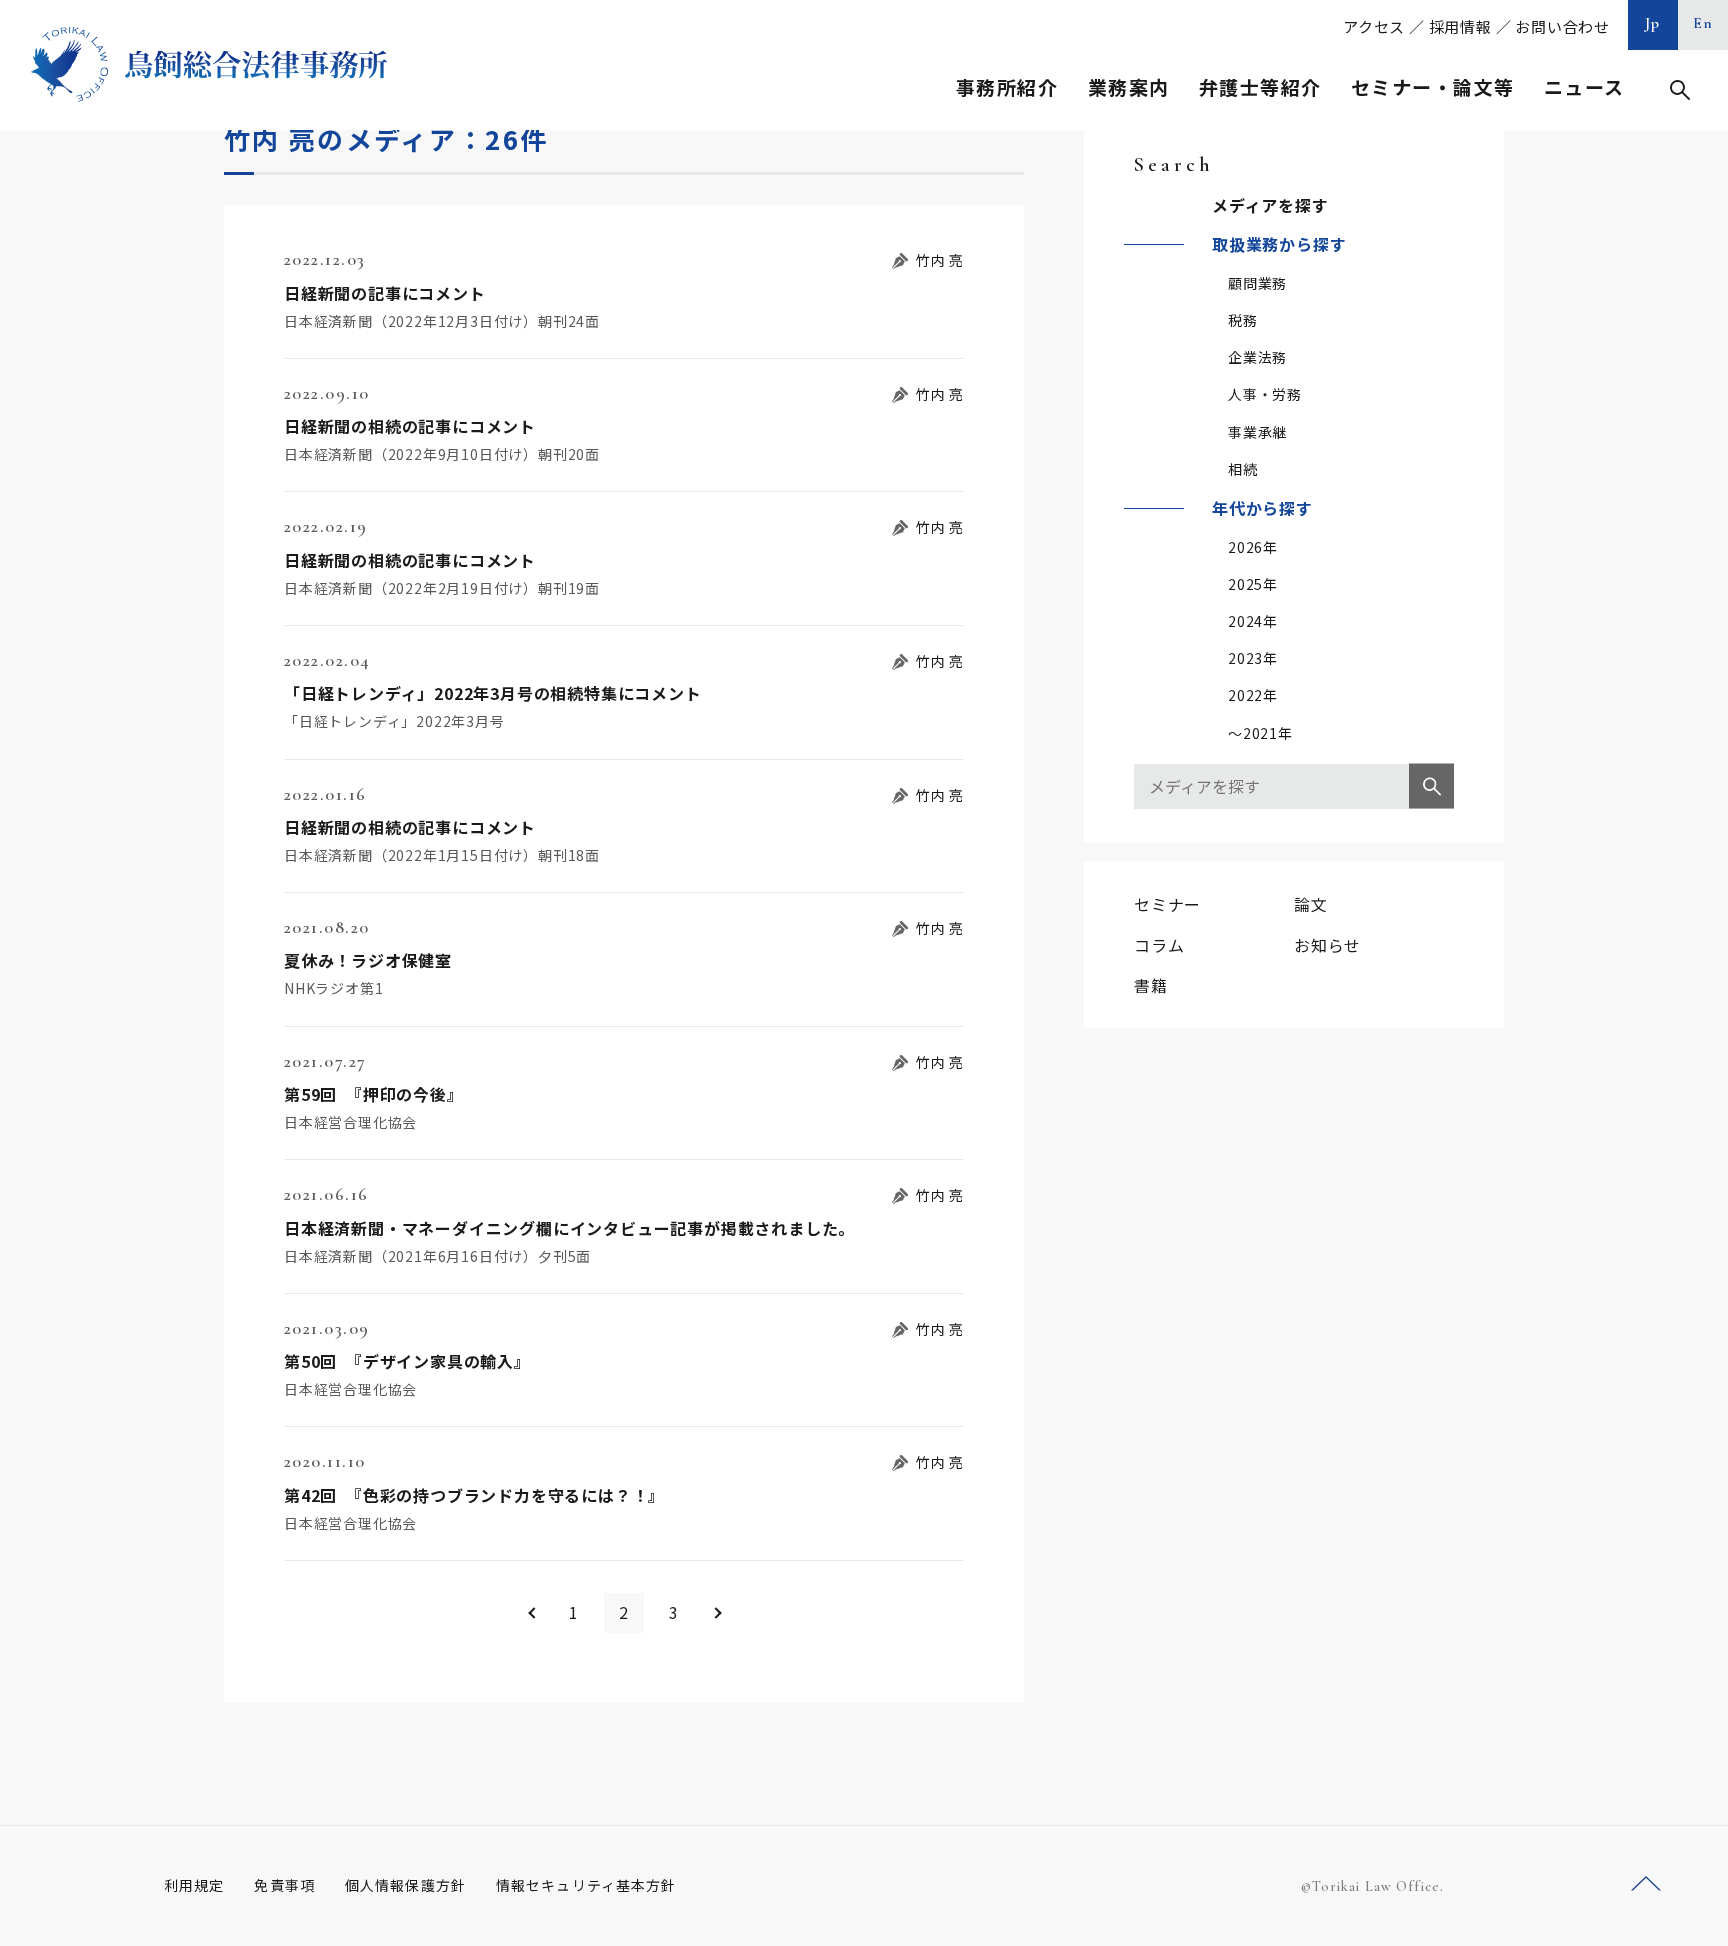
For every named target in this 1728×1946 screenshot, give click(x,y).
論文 (1311, 904)
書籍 (1151, 985)
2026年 (1253, 547)
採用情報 (1460, 26)
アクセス (1374, 26)
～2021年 (1260, 733)
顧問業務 (1257, 283)
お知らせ (1327, 945)
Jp (1653, 23)
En (1703, 23)
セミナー (1167, 904)
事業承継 (1257, 432)
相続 (1243, 469)
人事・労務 (1265, 394)
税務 (1243, 320)
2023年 (1253, 658)
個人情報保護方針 (405, 1885)
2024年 (1253, 621)
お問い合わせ (1562, 26)
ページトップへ (1646, 1884)
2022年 (1253, 695)
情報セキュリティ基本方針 (586, 1885)
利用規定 (194, 1885)
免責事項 (284, 1885)
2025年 (1253, 584)
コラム (1159, 945)
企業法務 (1257, 357)
